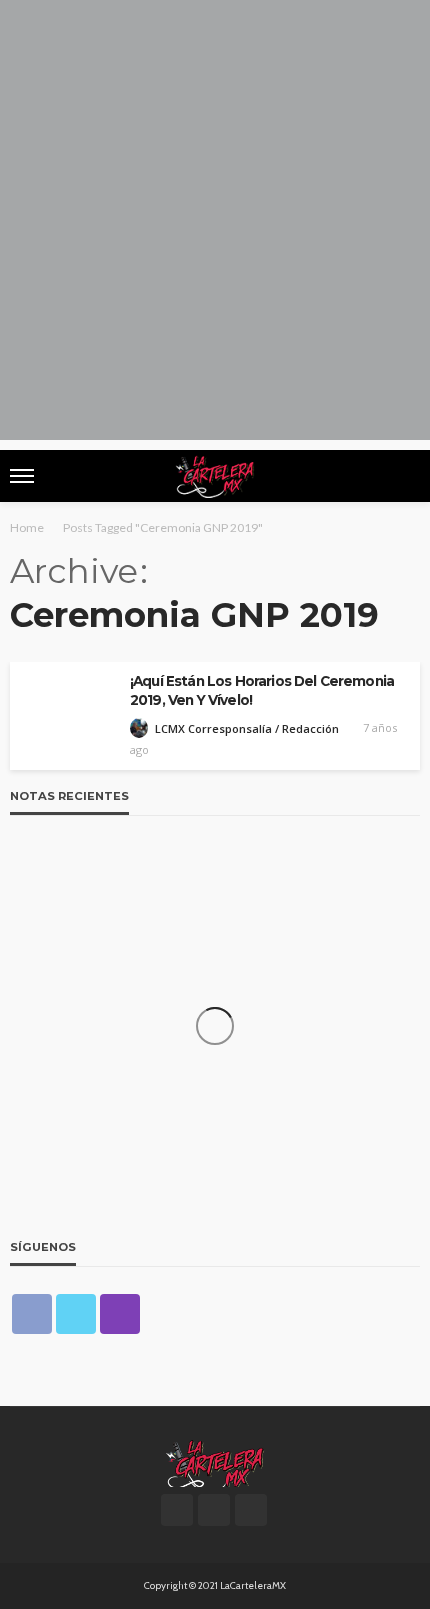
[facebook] (32, 1314)
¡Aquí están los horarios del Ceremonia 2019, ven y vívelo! (262, 690)
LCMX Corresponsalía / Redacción (247, 728)
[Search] (403, 476)
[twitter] (76, 1314)
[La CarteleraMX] (215, 1462)
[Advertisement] (215, 225)
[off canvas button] (22, 476)
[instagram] (120, 1314)
